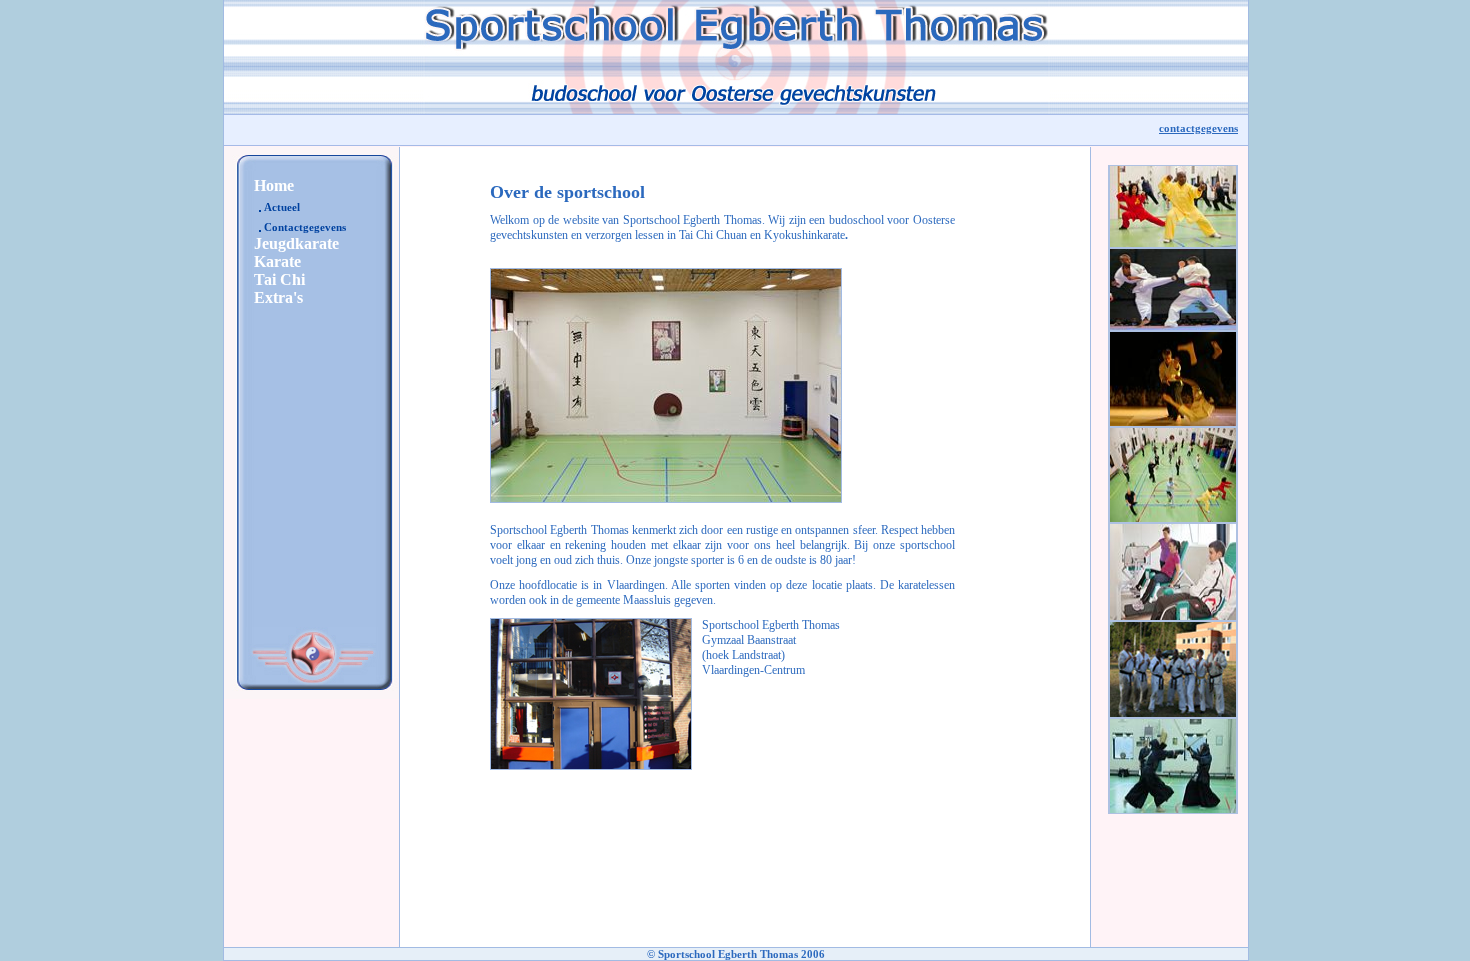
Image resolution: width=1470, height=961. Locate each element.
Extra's (278, 297)
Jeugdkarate (296, 243)
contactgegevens (1198, 128)
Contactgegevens (305, 227)
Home (274, 185)
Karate (277, 261)
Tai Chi (279, 279)
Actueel (282, 207)
